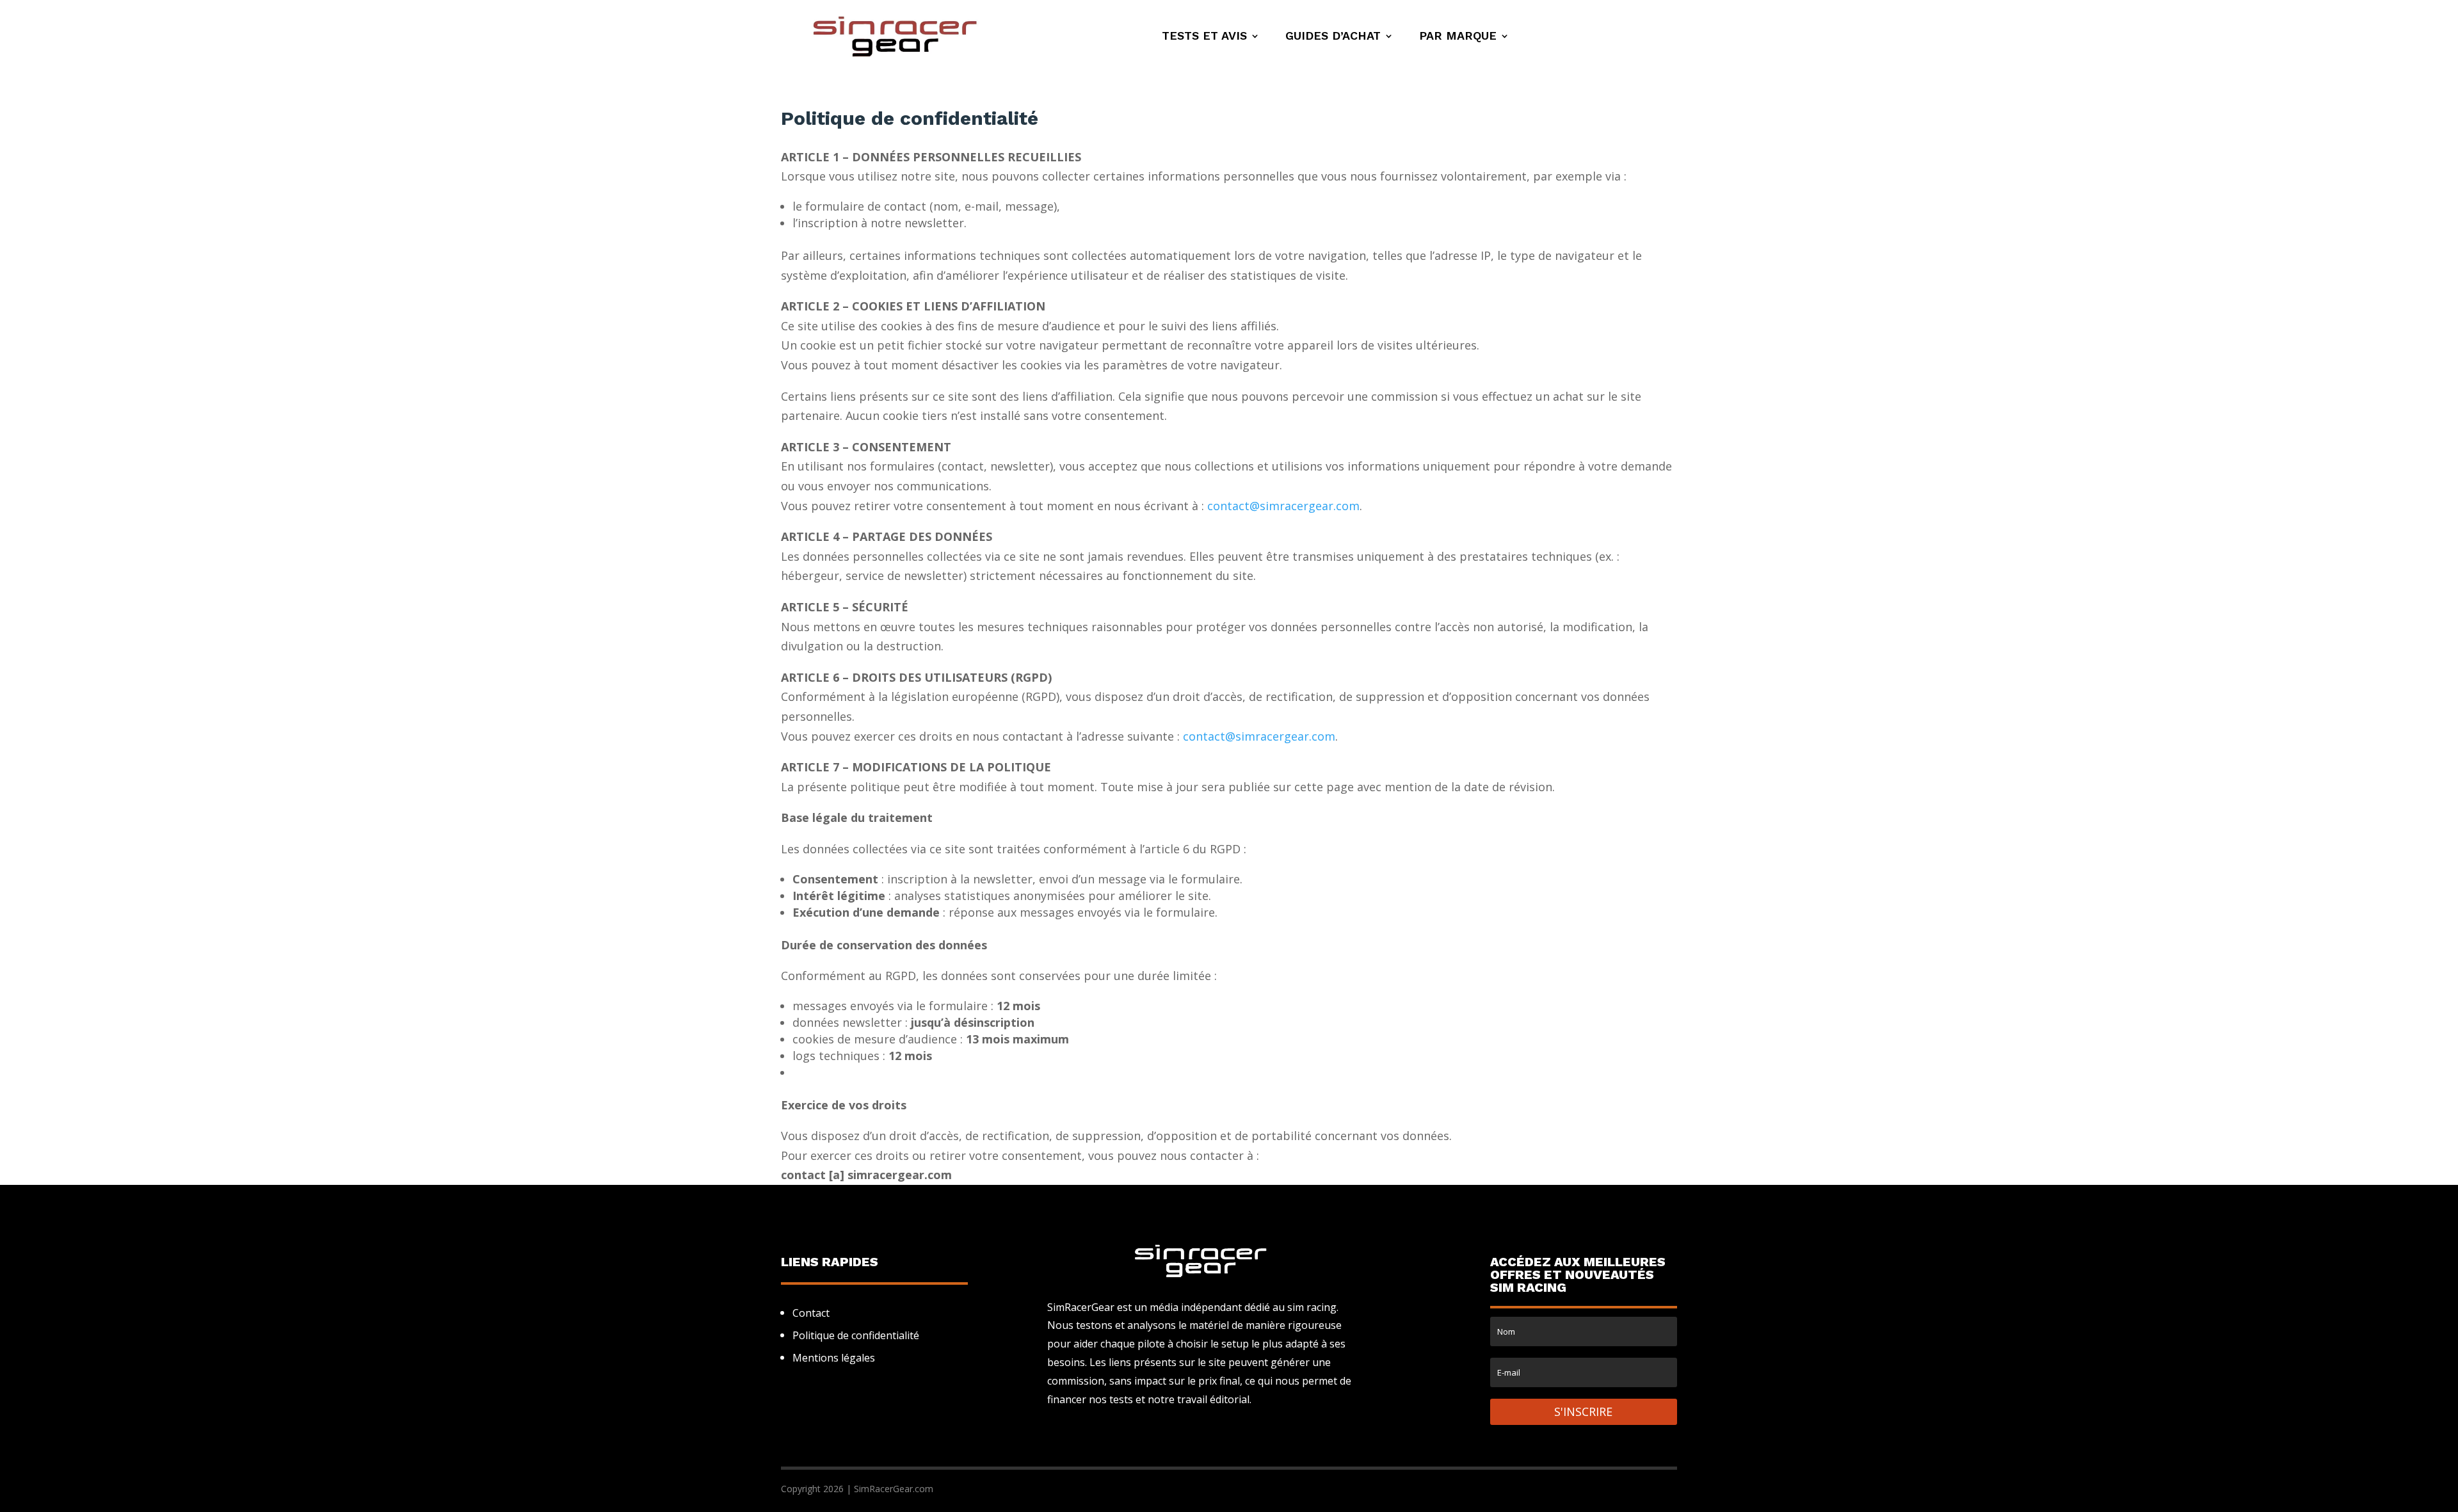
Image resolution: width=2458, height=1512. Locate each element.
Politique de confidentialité (856, 1335)
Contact (811, 1313)
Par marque (1458, 37)
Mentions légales (834, 1358)
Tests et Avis (1204, 37)
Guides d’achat (1333, 37)
